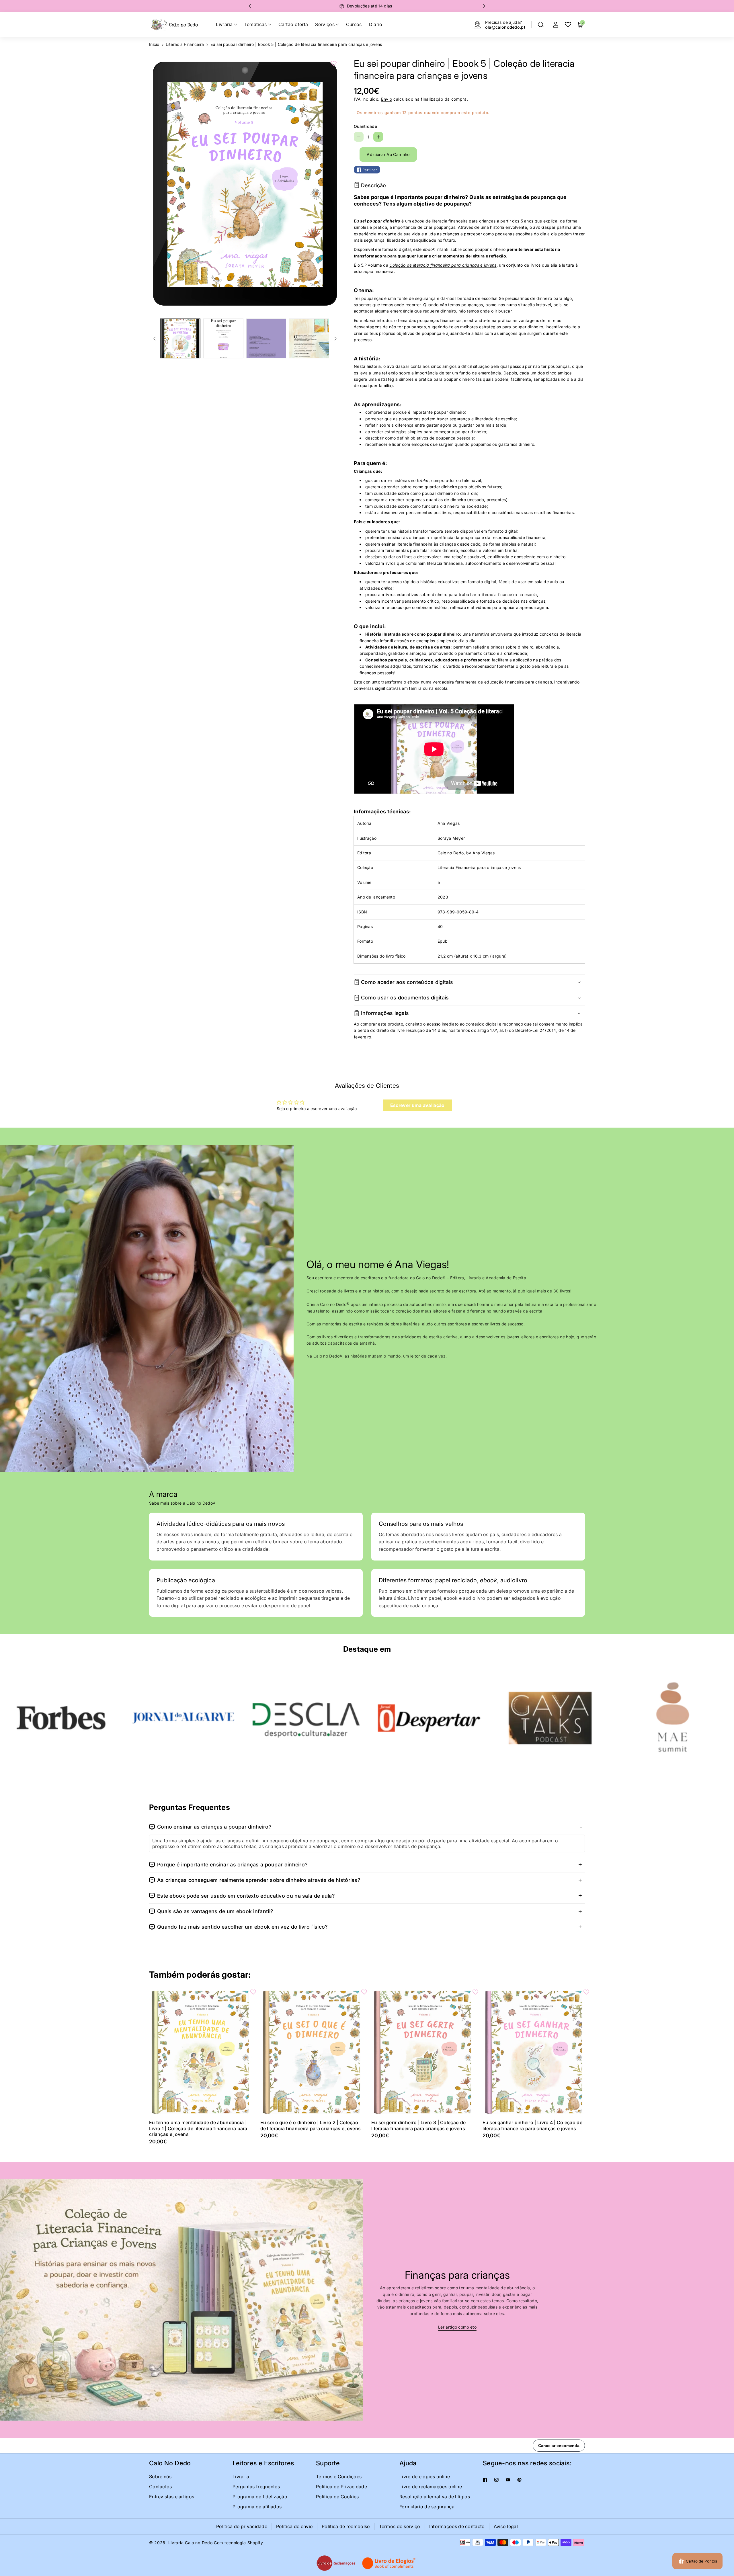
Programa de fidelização (260, 2497)
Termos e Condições (339, 2477)
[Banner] (61, 1718)
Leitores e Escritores (263, 2463)
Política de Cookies (337, 2497)
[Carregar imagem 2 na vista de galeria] (223, 339)
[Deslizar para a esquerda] (155, 339)
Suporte (328, 2463)
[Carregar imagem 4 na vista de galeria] (309, 339)
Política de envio (294, 2526)
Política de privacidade (242, 2526)
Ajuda (408, 2463)
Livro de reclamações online (431, 2487)
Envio (387, 99)
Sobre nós (160, 2477)
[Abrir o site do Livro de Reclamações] (336, 2563)
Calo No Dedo (170, 2463)
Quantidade (365, 126)
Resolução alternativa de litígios (435, 2497)
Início (154, 44)
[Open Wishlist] (568, 25)
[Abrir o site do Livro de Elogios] (389, 2563)
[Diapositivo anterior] (250, 6)
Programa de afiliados (257, 2507)
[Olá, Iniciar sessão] (556, 25)
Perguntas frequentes (256, 2487)
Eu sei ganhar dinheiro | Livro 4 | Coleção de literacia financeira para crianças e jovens (533, 2125)
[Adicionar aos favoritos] (334, 63)
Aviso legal (506, 2526)
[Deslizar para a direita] (335, 339)
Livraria (241, 2477)
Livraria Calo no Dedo (191, 2543)
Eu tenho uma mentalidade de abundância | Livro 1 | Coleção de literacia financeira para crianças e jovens (198, 2128)
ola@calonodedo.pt (505, 27)
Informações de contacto (457, 2526)
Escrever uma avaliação (417, 1105)
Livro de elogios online (425, 2477)
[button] (541, 25)
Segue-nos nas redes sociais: (527, 2463)
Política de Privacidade (341, 2487)
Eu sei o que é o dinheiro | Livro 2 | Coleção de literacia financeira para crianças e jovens (311, 2125)
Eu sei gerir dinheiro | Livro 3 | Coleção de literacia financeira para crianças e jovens (418, 2125)
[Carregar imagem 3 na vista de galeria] (266, 339)
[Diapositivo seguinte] (484, 6)
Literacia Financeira (185, 44)
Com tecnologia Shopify (238, 2543)
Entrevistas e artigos (172, 2497)
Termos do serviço (400, 2526)
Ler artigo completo (457, 2327)
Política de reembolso (346, 2526)
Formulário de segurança (427, 2507)
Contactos (161, 2487)
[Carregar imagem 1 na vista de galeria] (180, 339)
